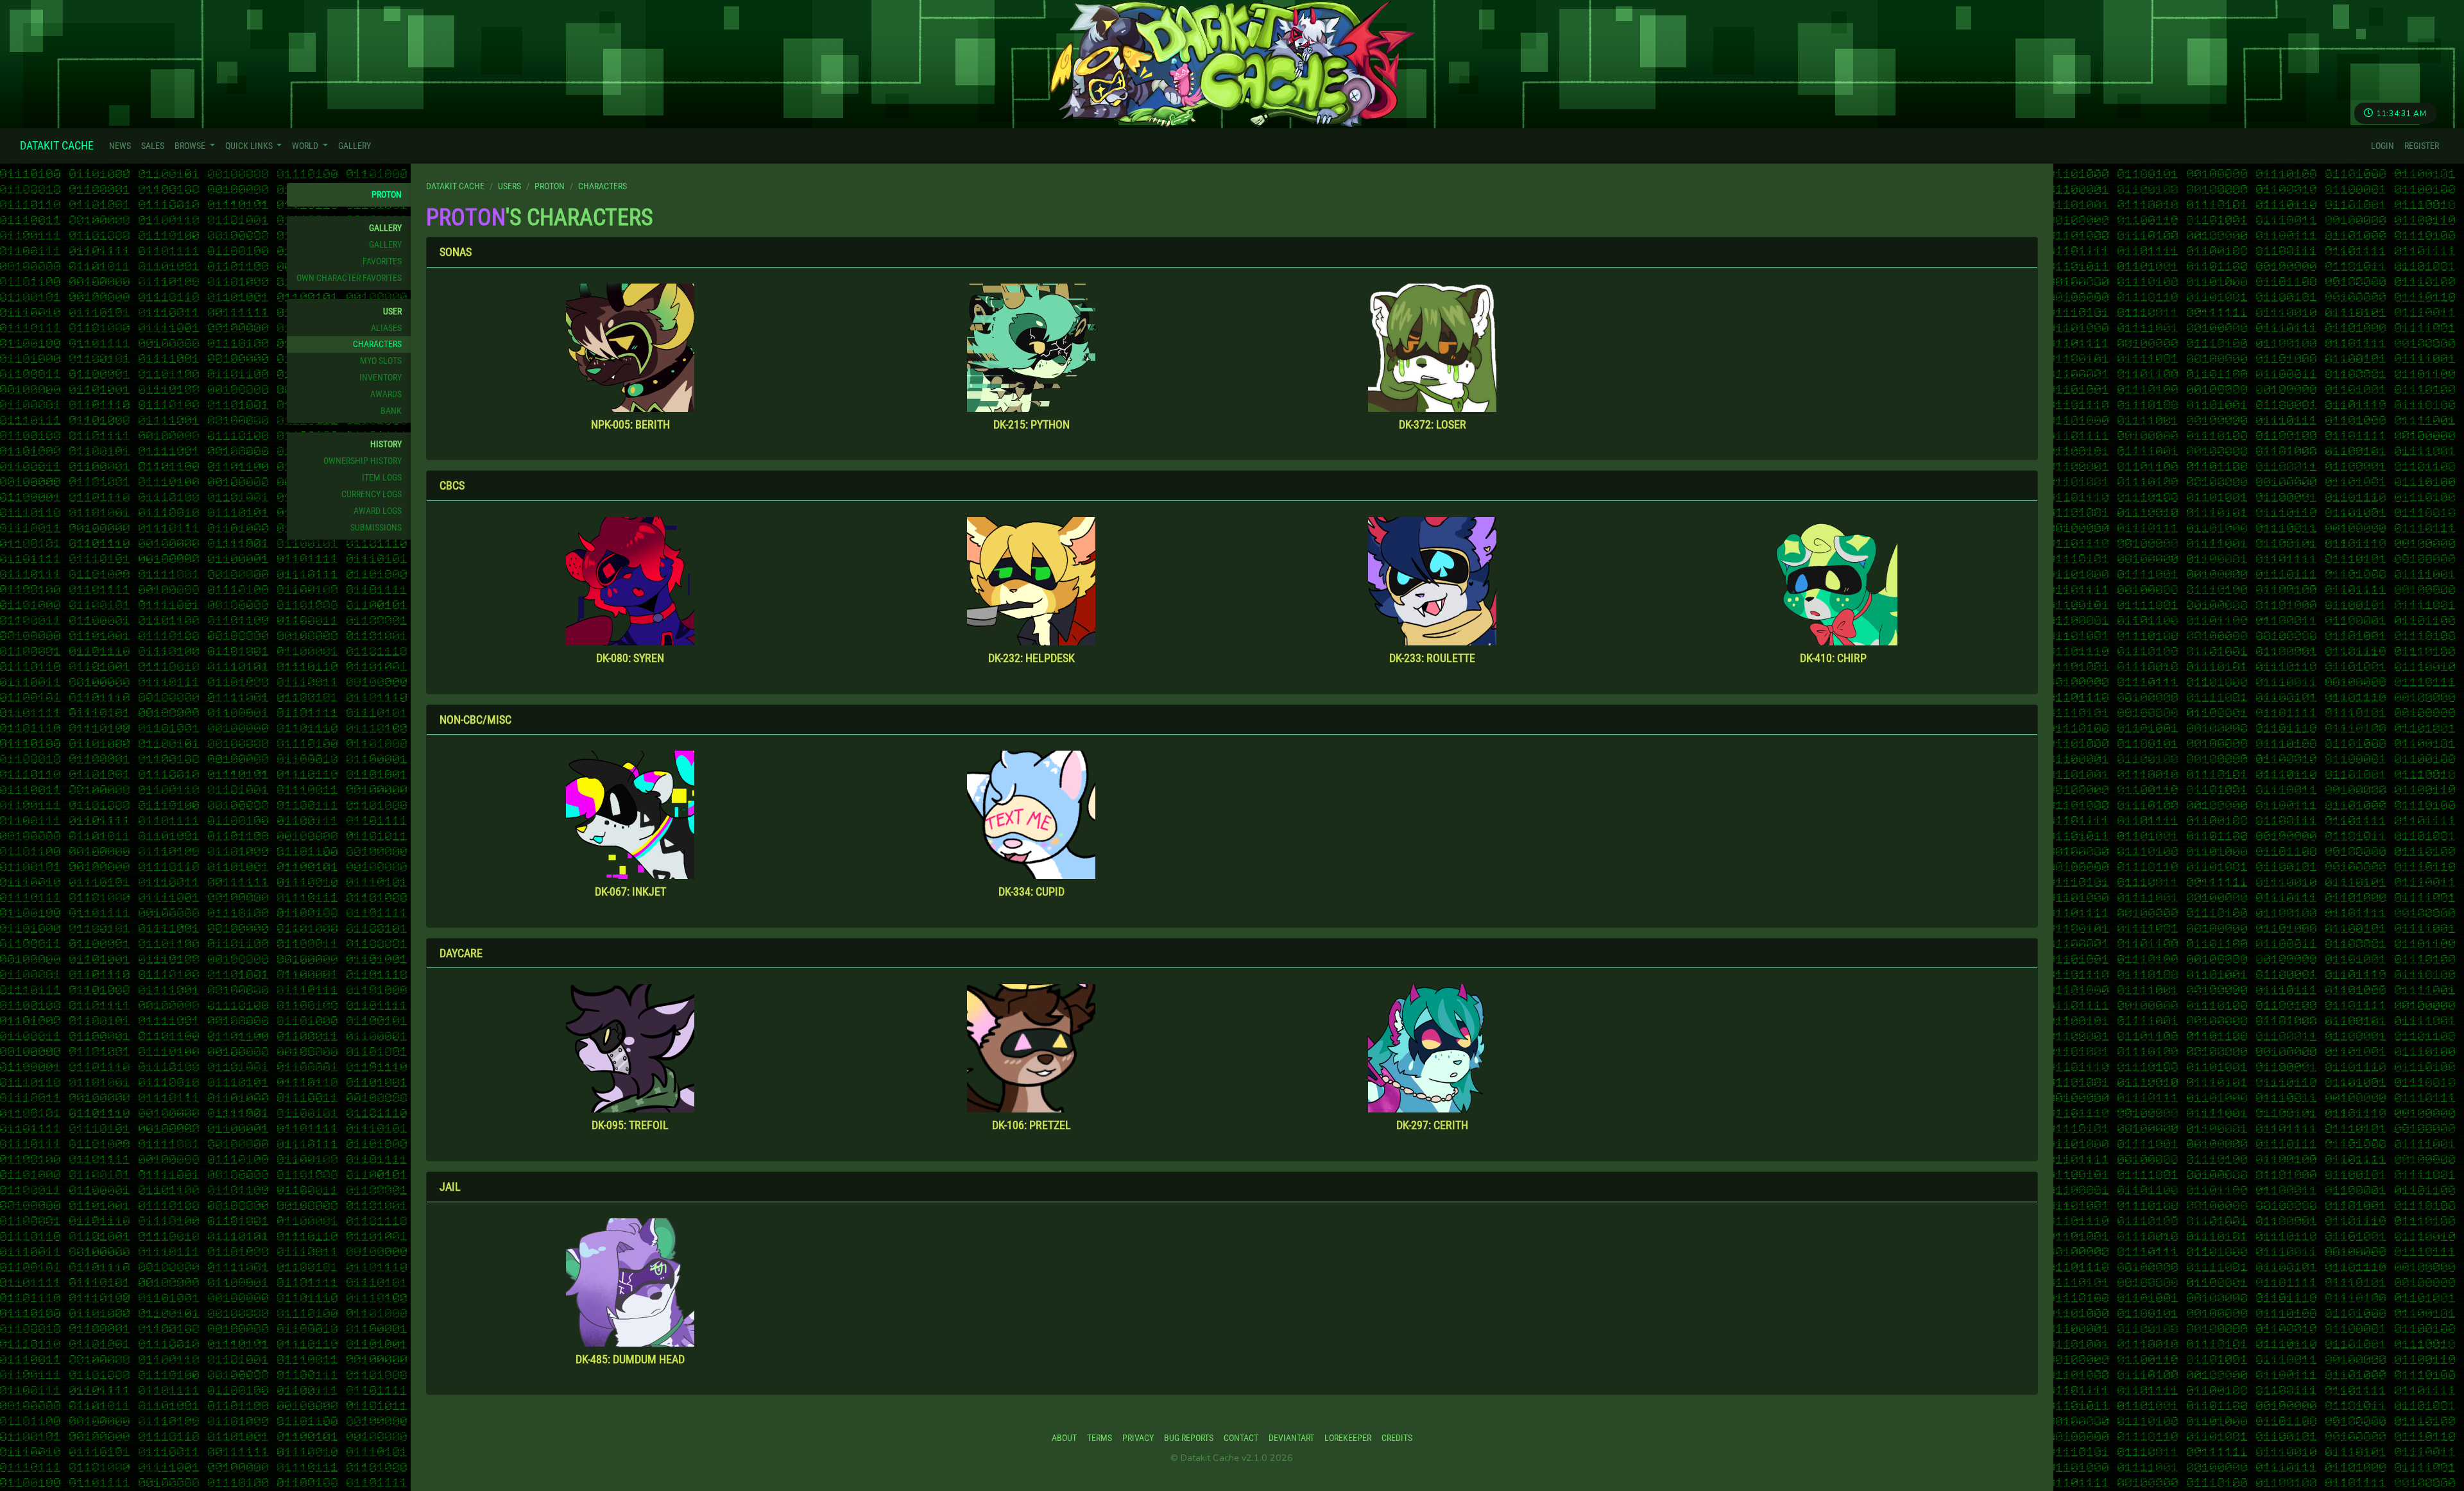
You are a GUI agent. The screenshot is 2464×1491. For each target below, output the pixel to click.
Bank (391, 411)
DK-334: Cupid (1031, 891)
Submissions (376, 528)
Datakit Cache (57, 145)
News (120, 146)
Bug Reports (1189, 1438)
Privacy (1138, 1438)
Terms (1099, 1438)
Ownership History (363, 461)
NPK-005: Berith (630, 424)
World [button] (306, 146)
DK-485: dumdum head (630, 1359)
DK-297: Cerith (1432, 1125)
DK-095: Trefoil (630, 1125)
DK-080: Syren (630, 658)
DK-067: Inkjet (630, 891)
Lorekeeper (1348, 1438)
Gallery (355, 146)
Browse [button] (191, 146)
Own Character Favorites (349, 278)
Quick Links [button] (250, 146)
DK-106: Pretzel (1031, 1125)
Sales (153, 146)
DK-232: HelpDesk (1031, 658)
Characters (377, 344)
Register (2422, 146)
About (1064, 1438)
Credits (1397, 1438)
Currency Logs (372, 494)
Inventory (381, 378)
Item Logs (382, 478)
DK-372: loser (1433, 424)
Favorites (382, 261)
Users (509, 186)
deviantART (1291, 1438)
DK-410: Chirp (1833, 658)
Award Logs (378, 511)
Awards (386, 394)
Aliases (386, 328)
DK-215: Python (1031, 424)
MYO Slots (381, 361)
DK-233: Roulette (1432, 658)
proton (387, 195)
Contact (1241, 1438)
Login (2383, 146)
